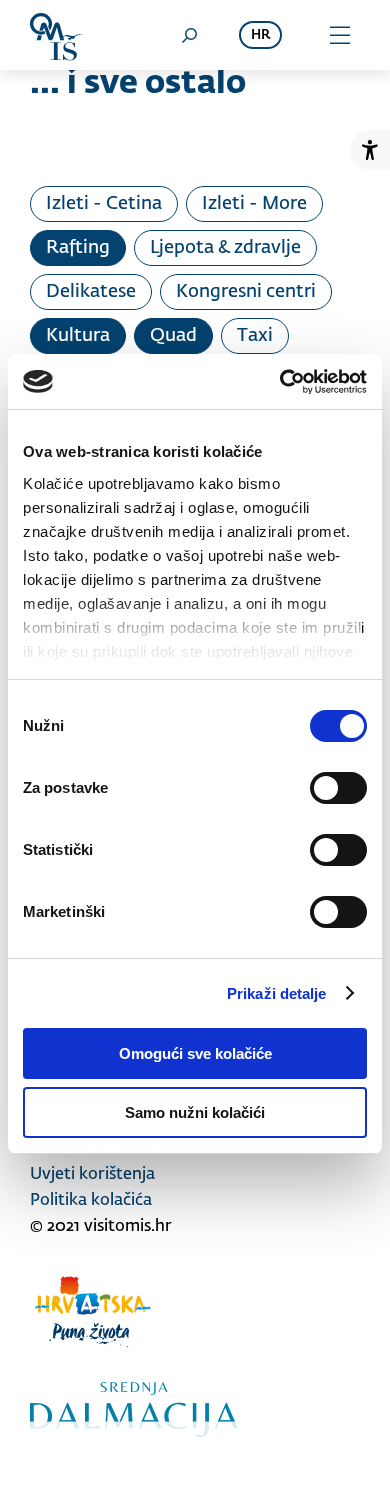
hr (260, 35)
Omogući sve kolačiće (195, 1053)
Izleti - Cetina (104, 204)
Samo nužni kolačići (195, 1112)
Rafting (78, 248)
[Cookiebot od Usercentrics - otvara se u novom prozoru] (280, 382)
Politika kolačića (91, 1201)
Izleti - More (254, 204)
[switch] (338, 788)
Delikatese (91, 292)
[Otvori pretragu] (189, 35)
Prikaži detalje (277, 993)
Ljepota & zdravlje (225, 248)
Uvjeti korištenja (92, 1175)
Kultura (78, 336)
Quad (173, 336)
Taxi (255, 336)
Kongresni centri (246, 292)
